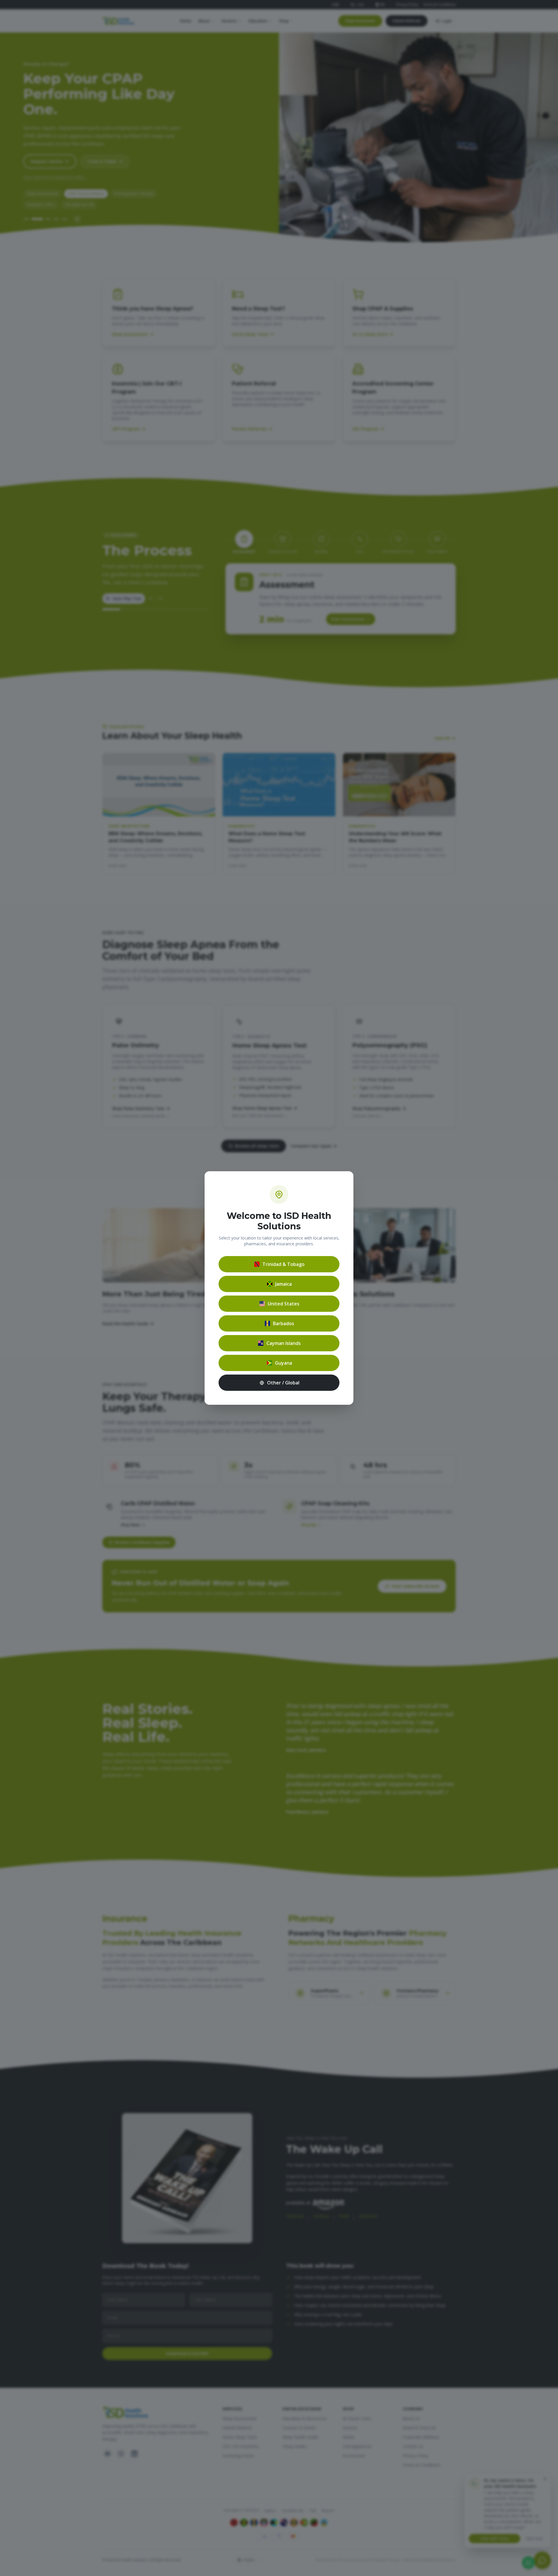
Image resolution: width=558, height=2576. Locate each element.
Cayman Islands (284, 1343)
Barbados (284, 1323)
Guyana (284, 1363)
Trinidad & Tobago (284, 1264)
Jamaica (284, 1284)
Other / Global (283, 1383)
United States (284, 1304)
